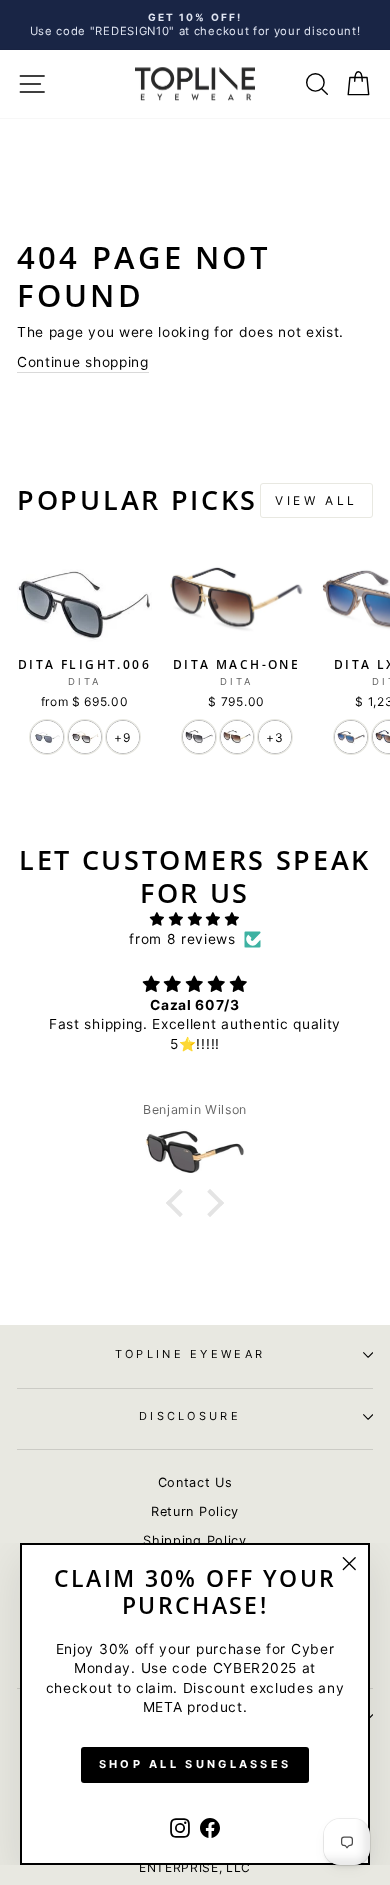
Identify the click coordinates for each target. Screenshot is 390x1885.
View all (316, 500)
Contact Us (195, 1482)
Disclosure (190, 1416)
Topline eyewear (190, 1354)
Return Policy (195, 1511)
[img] (195, 919)
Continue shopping (83, 362)
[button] (179, 1203)
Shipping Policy (194, 1540)
